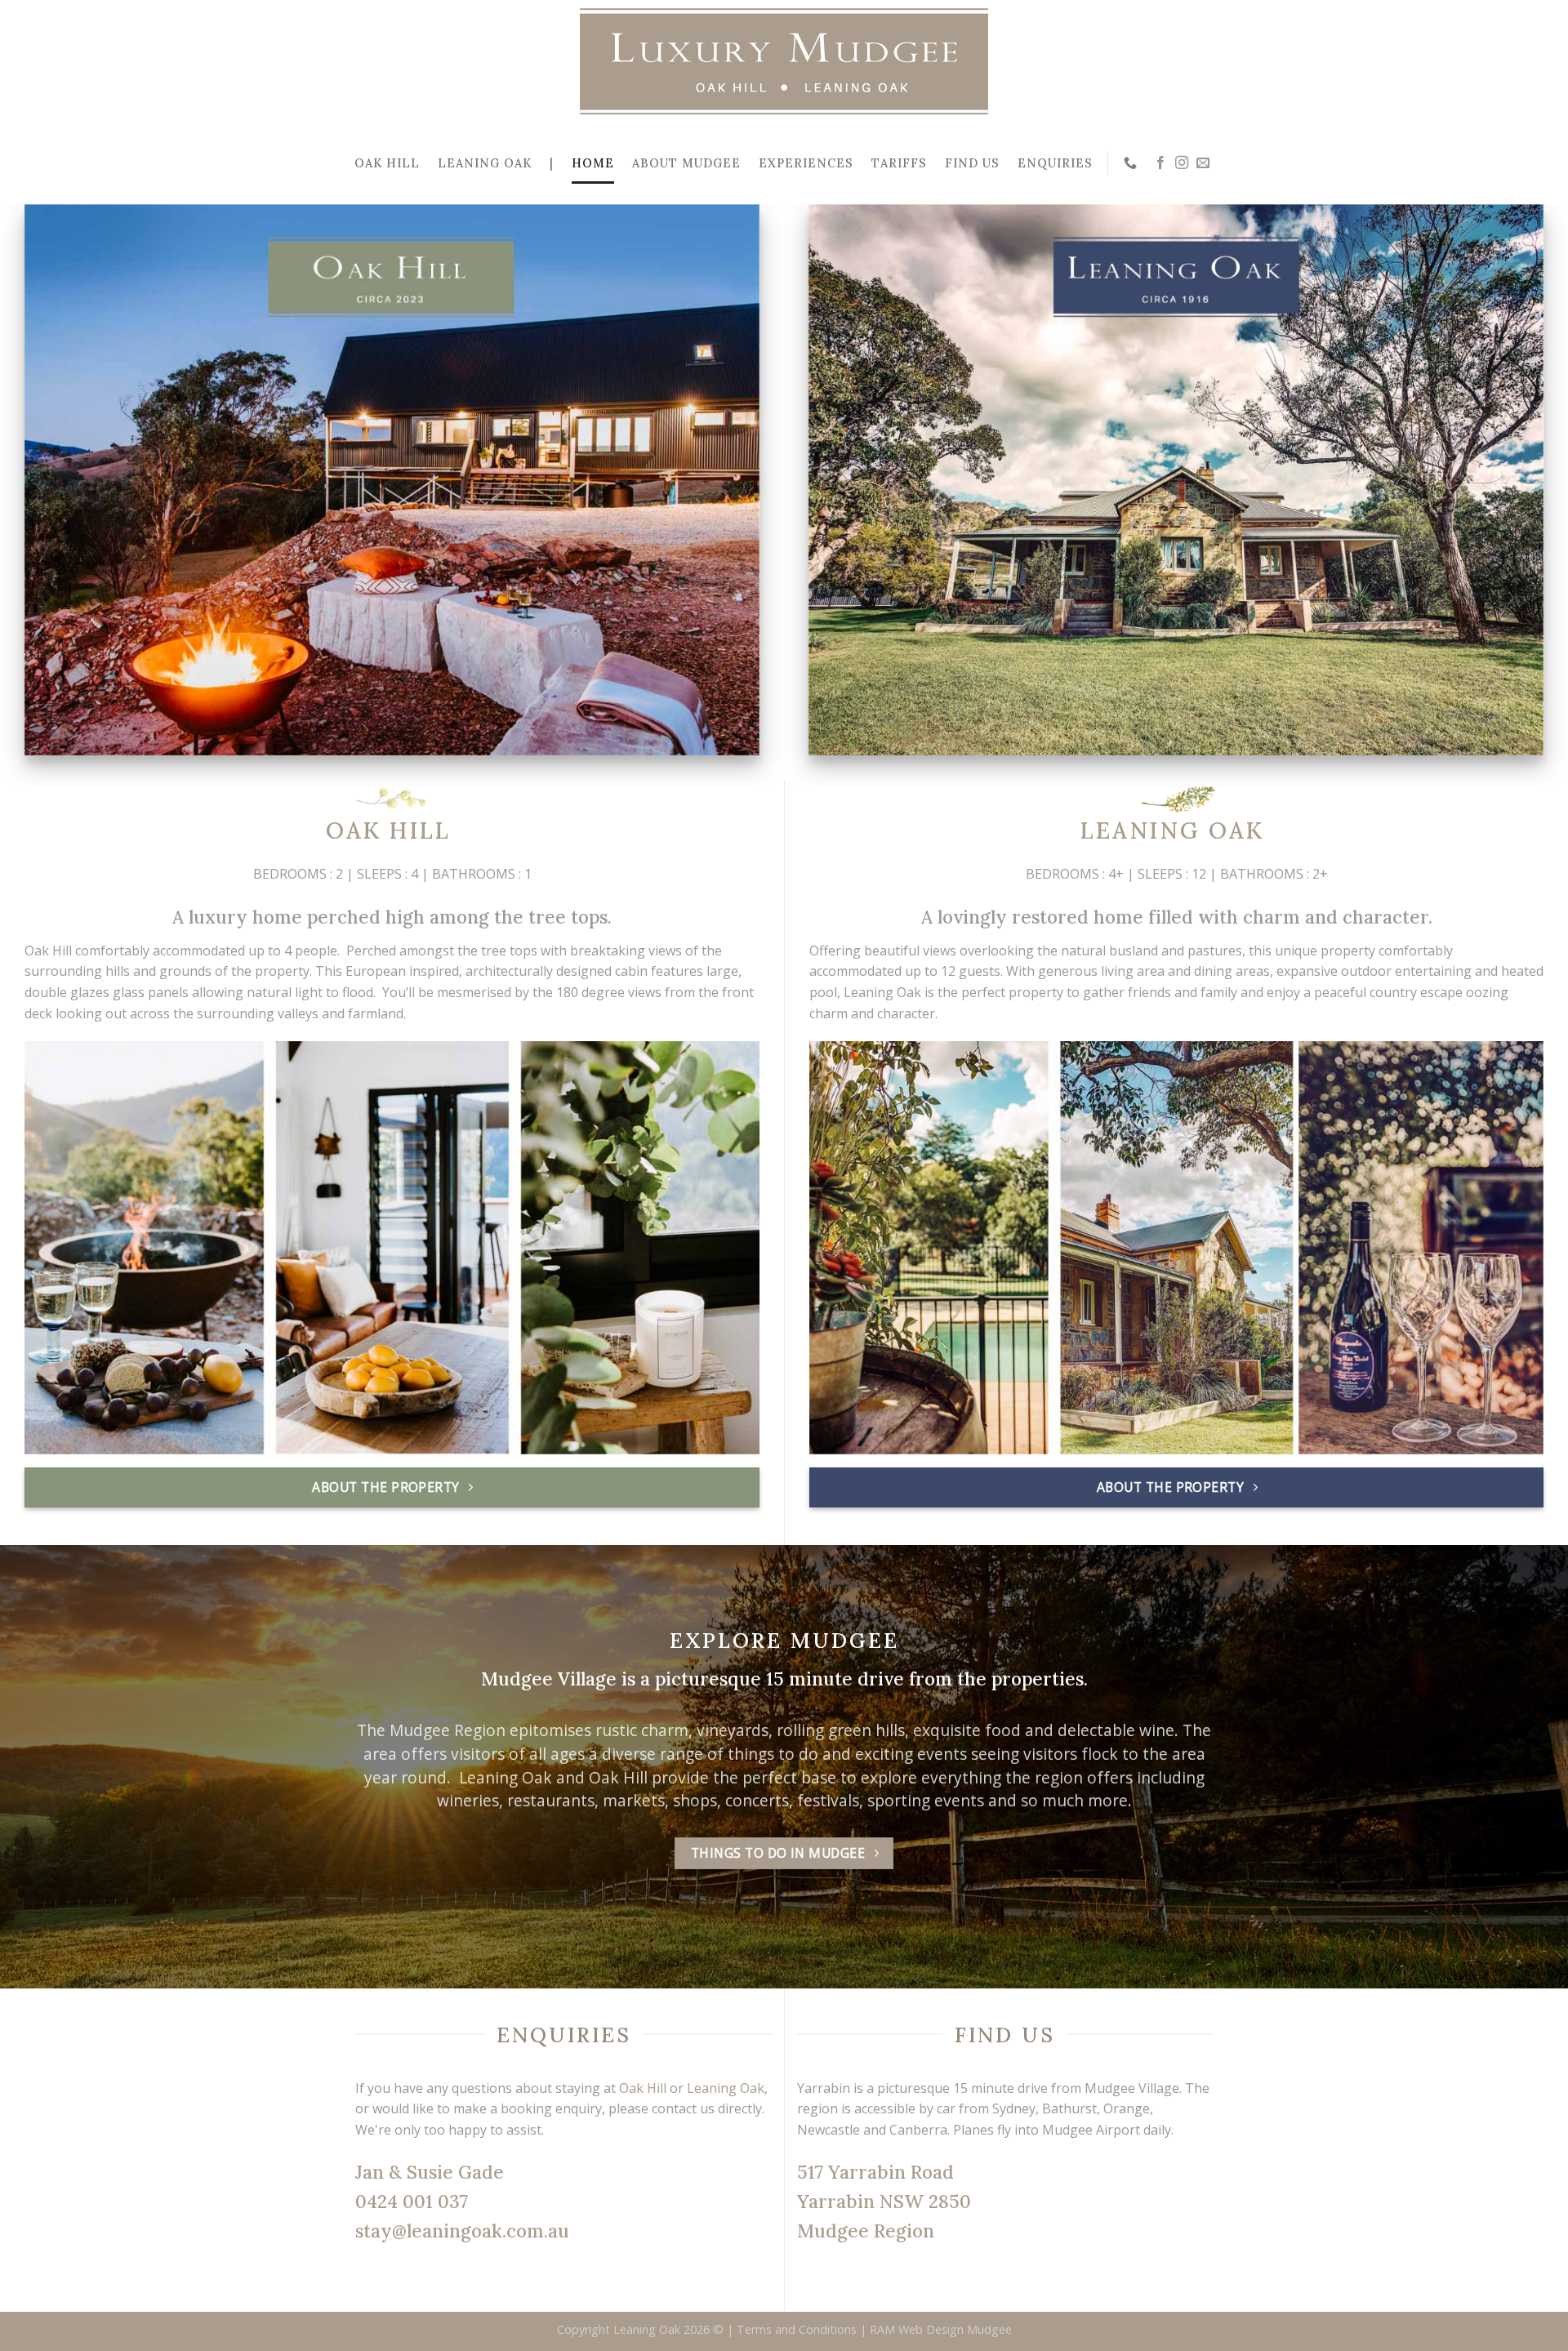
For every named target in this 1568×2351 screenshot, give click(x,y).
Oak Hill (387, 163)
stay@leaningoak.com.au (462, 2231)
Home (593, 163)
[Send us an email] (1203, 163)
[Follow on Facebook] (1160, 163)
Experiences (806, 163)
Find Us (972, 163)
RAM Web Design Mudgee (941, 2329)
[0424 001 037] (1132, 163)
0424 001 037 (412, 2201)
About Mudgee (686, 163)
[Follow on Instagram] (1182, 163)
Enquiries (1055, 163)
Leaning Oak (485, 163)
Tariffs (899, 163)
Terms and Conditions (797, 2329)
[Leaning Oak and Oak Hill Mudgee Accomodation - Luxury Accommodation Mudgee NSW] (784, 61)
